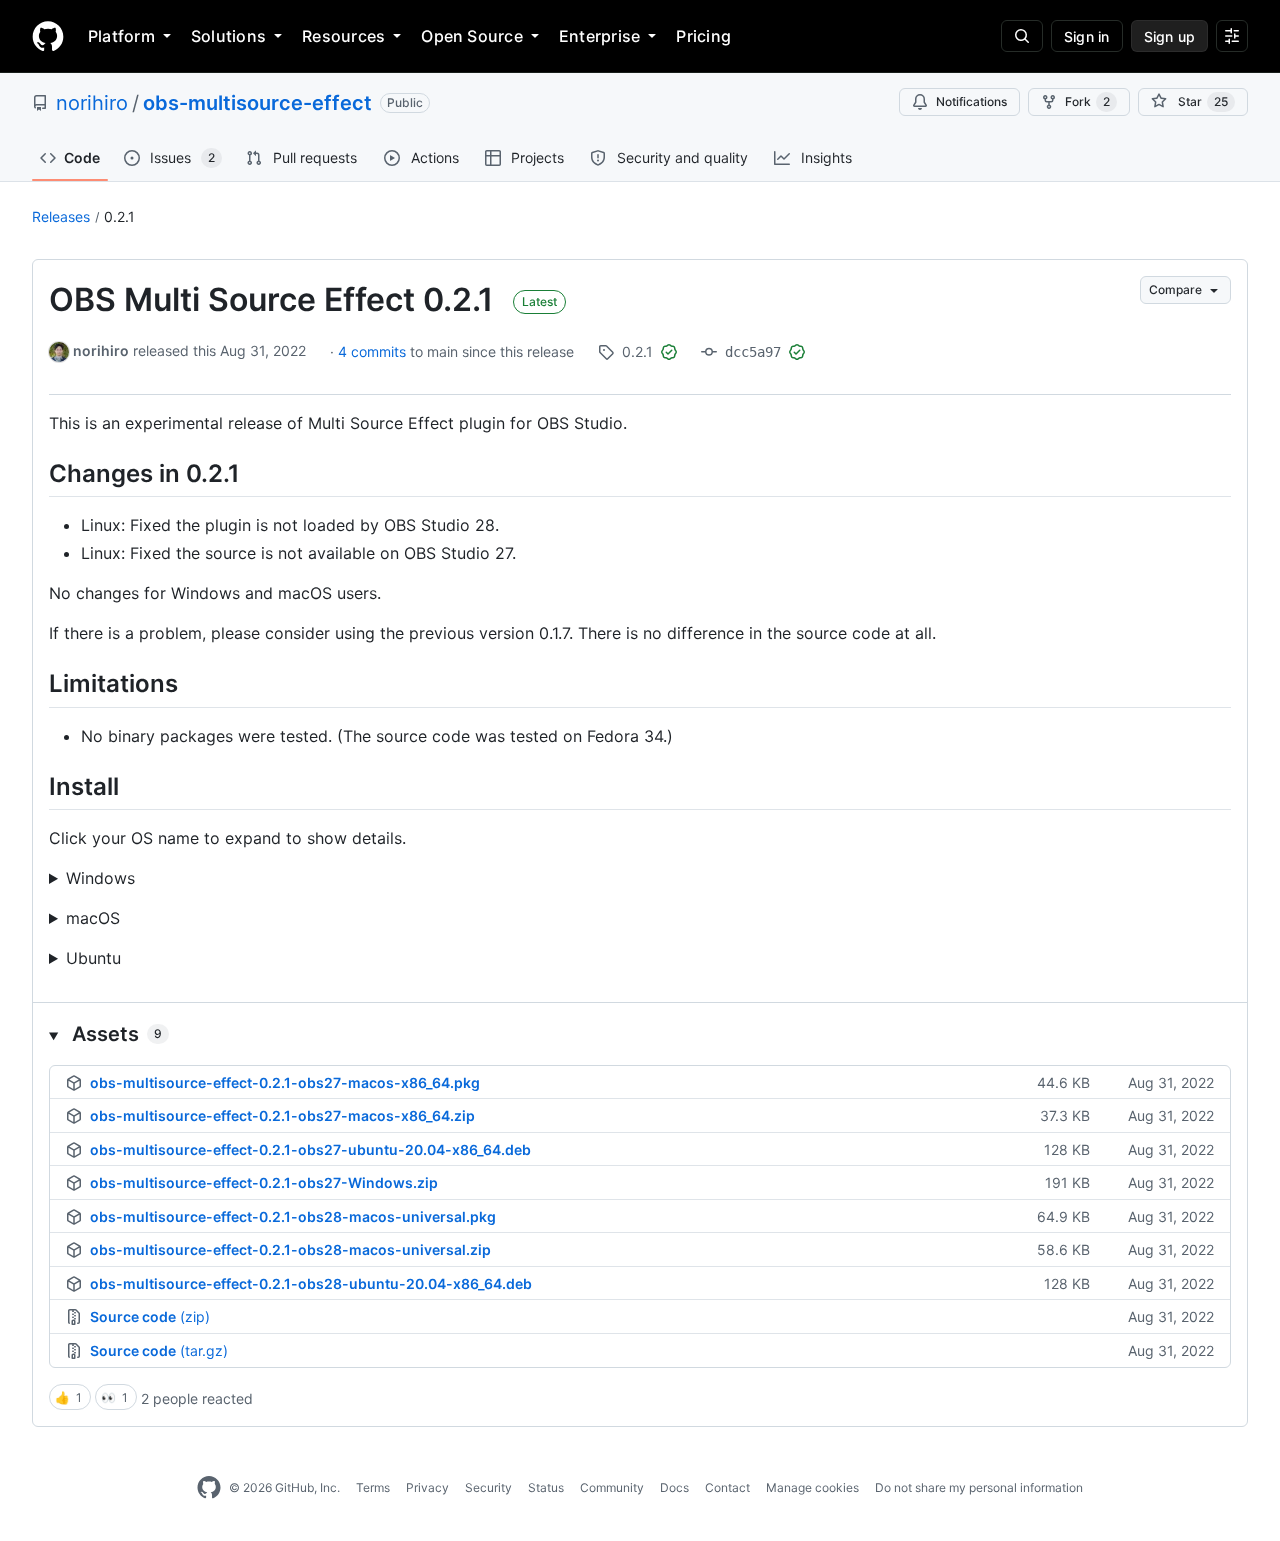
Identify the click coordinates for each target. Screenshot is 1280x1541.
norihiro (92, 103)
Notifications (971, 101)
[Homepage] (48, 36)
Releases (61, 216)
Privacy (427, 1487)
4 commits (374, 351)
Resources (343, 36)
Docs (674, 1487)
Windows (100, 878)
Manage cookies (812, 1487)
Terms (373, 1487)
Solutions (228, 36)
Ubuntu (93, 958)
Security (488, 1487)
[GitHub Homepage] (209, 1488)
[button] (640, 1034)
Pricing (703, 36)
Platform (121, 36)
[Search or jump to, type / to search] (1022, 36)
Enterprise (599, 36)
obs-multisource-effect (257, 103)
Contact (727, 1487)
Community (612, 1487)
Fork (1087, 101)
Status (546, 1487)
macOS (93, 918)
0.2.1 (119, 216)
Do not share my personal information (979, 1487)
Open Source (472, 36)
